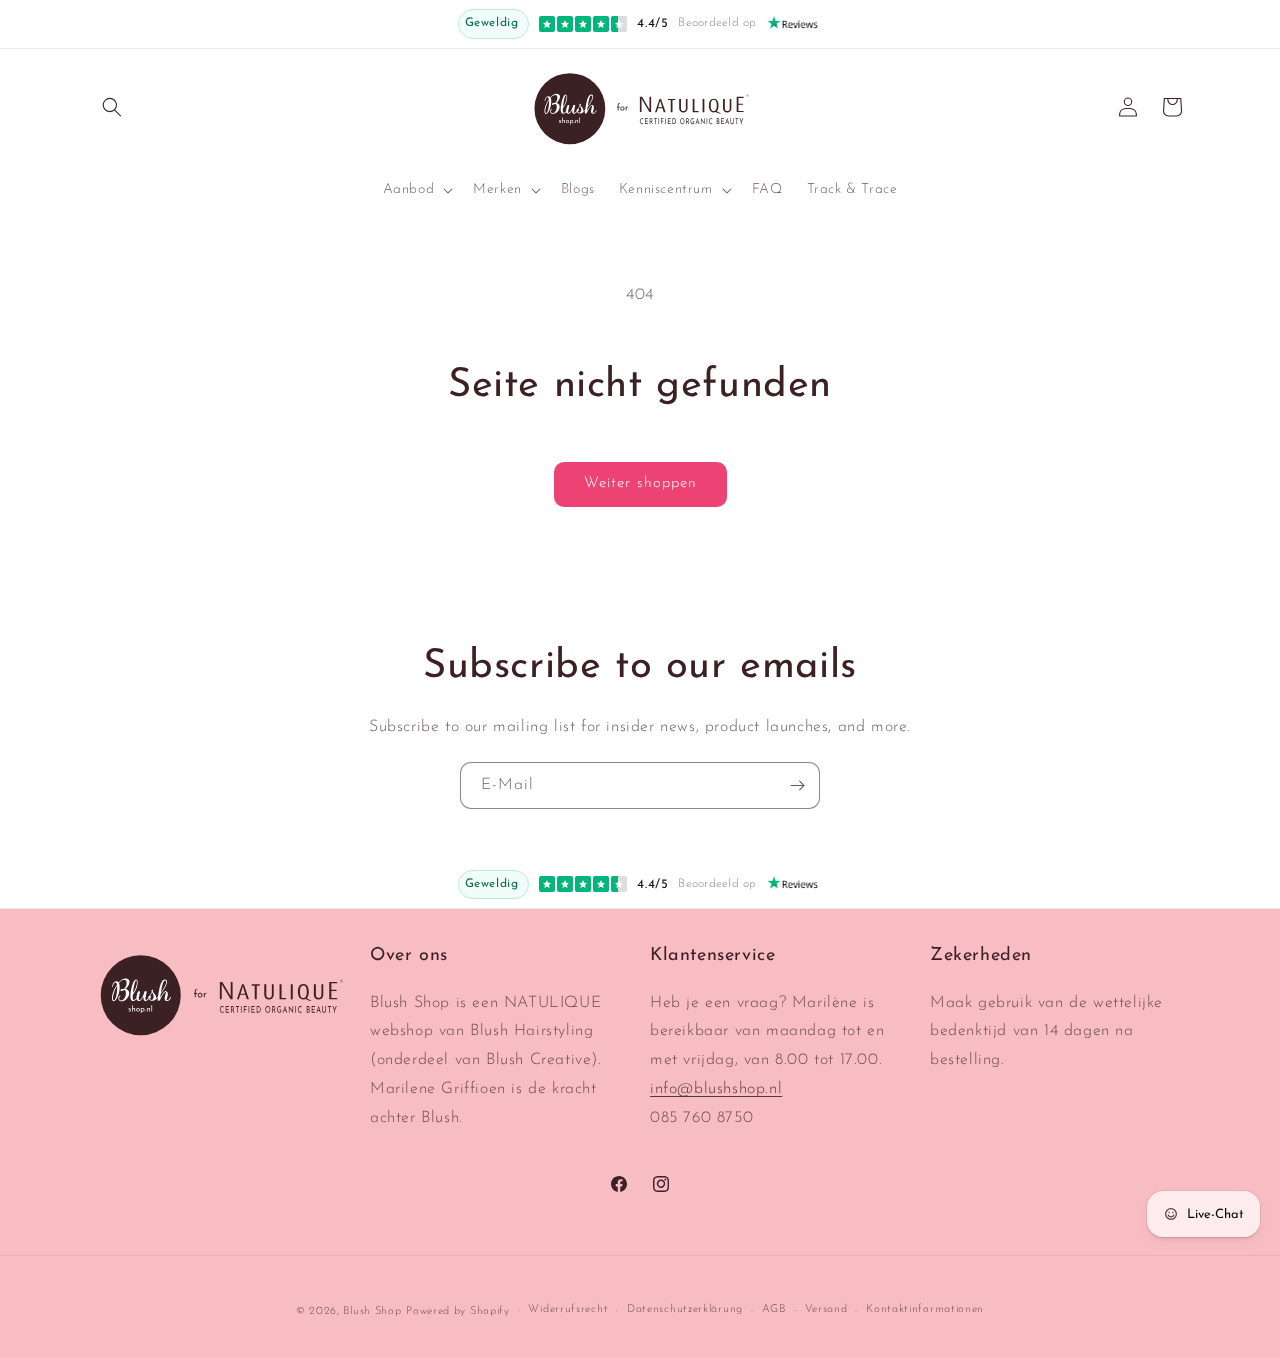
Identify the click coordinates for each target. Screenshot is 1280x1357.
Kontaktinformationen (925, 1309)
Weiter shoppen (640, 483)
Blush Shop (372, 1311)
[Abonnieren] (797, 785)
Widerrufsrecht (568, 1309)
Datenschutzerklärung (685, 1309)
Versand (826, 1309)
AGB (774, 1309)
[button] (112, 107)
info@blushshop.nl (716, 1089)
